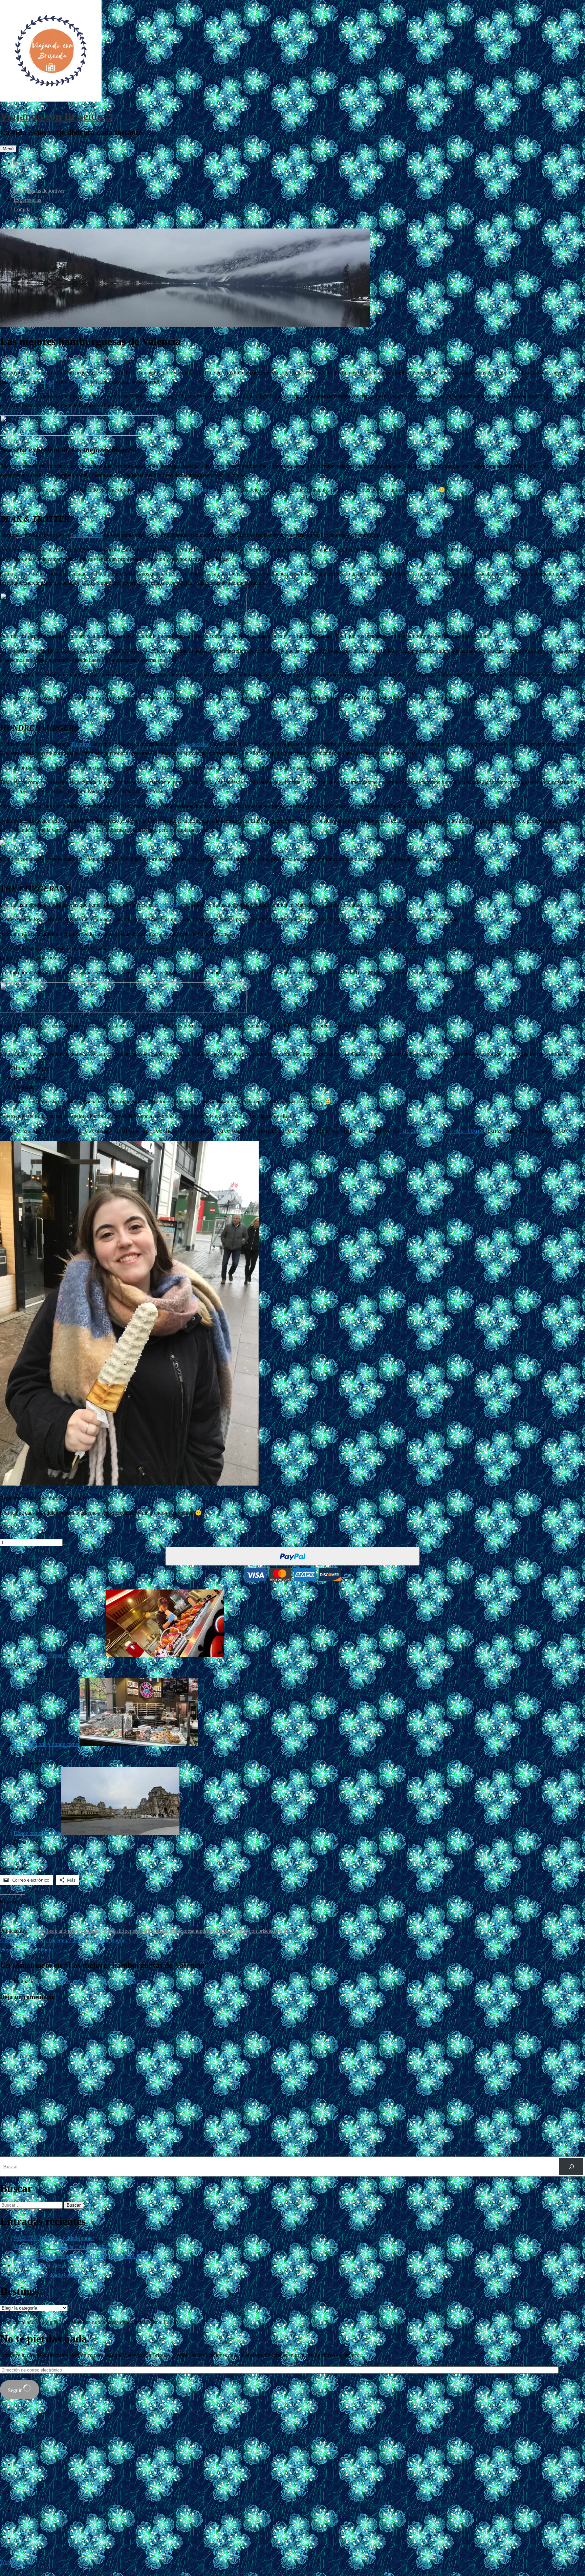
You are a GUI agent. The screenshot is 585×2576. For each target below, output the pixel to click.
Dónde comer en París (37, 1833)
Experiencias (27, 200)
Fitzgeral (169, 905)
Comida (22, 209)
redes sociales (194, 744)
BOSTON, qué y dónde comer (47, 1744)
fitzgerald (156, 1931)
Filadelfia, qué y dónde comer (45, 2275)
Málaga (47, 382)
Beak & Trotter (86, 535)
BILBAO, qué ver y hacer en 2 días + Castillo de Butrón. (63, 1940)
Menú (8, 149)
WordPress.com (17, 2562)
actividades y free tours (442, 1131)
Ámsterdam (205, 490)
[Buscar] (571, 2167)
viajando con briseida (252, 1931)
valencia (221, 1931)
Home (20, 163)
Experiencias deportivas (39, 191)
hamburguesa (180, 1931)
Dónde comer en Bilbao (28, 1950)
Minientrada (13, 358)
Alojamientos (28, 219)
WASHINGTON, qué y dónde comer (54, 2238)
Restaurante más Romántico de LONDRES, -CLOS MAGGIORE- (86, 2256)
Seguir (15, 2390)
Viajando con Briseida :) (56, 116)
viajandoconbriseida (113, 358)
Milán (82, 382)
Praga (181, 490)
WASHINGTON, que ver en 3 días (51, 2265)
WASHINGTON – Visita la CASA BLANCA (63, 2247)
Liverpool (161, 490)
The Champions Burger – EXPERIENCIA (60, 1655)
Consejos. (24, 182)
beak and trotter (64, 1931)
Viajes (20, 172)
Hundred (81, 744)
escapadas (108, 1931)
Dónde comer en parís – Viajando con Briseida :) (88, 1981)
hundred (203, 1931)
